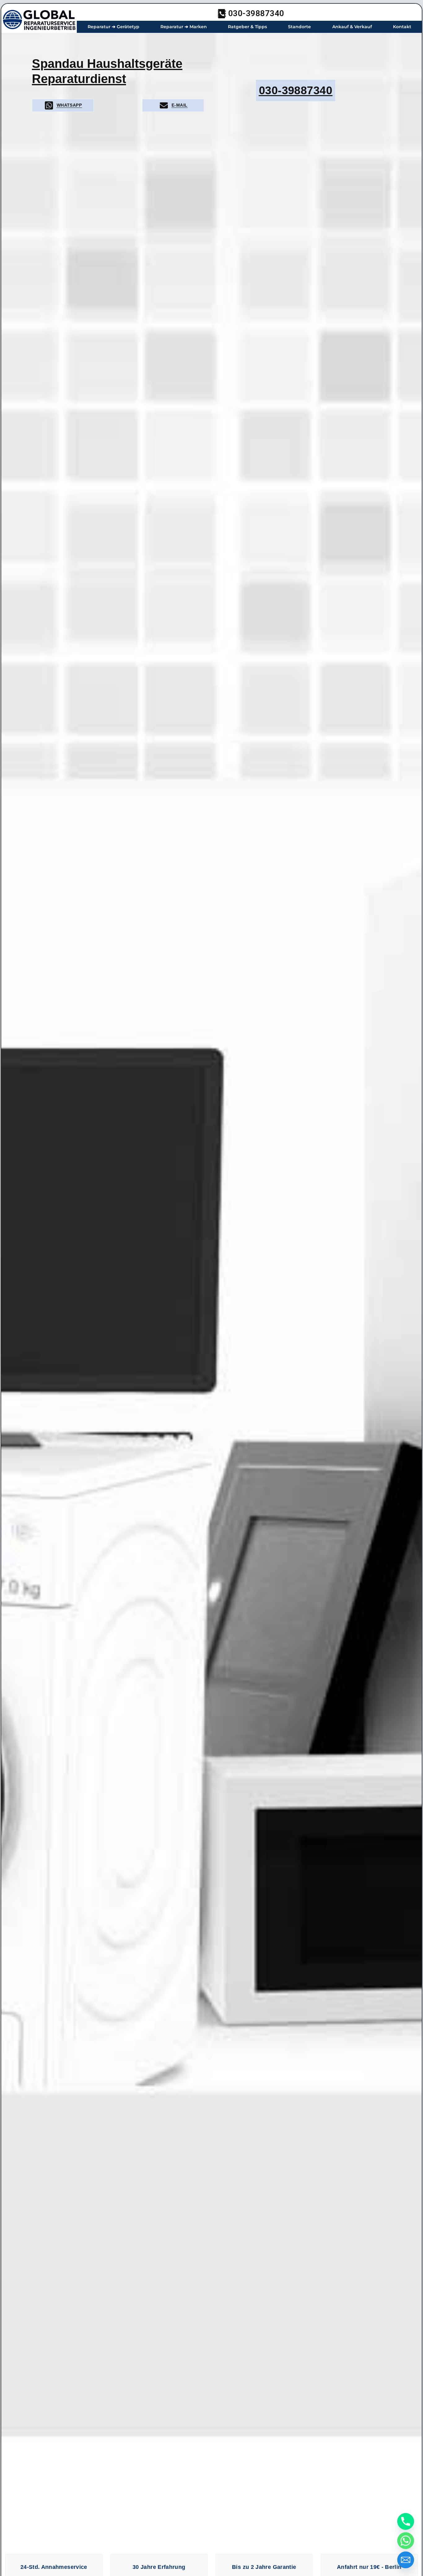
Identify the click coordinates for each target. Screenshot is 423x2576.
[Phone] (406, 2521)
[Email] (406, 2560)
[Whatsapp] (406, 2541)
